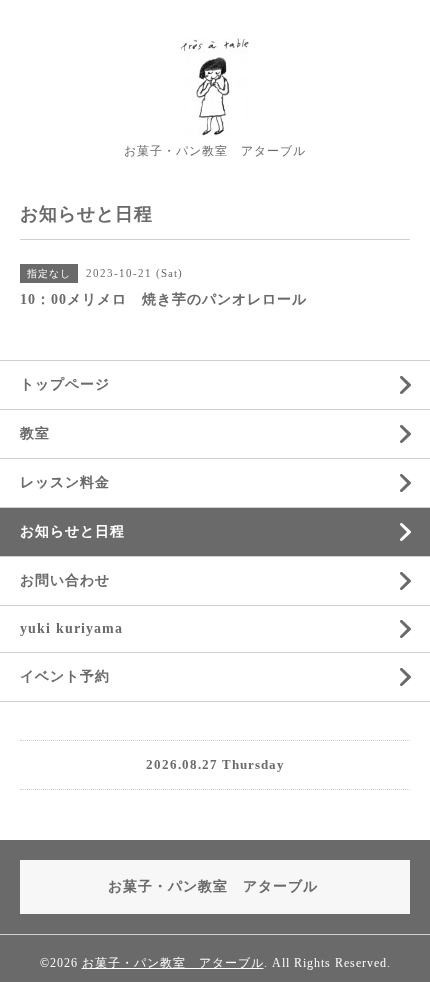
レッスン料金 (65, 482)
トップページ (65, 384)
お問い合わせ (65, 580)
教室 (35, 433)
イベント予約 (65, 676)
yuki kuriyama (71, 628)
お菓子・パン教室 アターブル (173, 963)
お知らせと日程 (72, 531)
